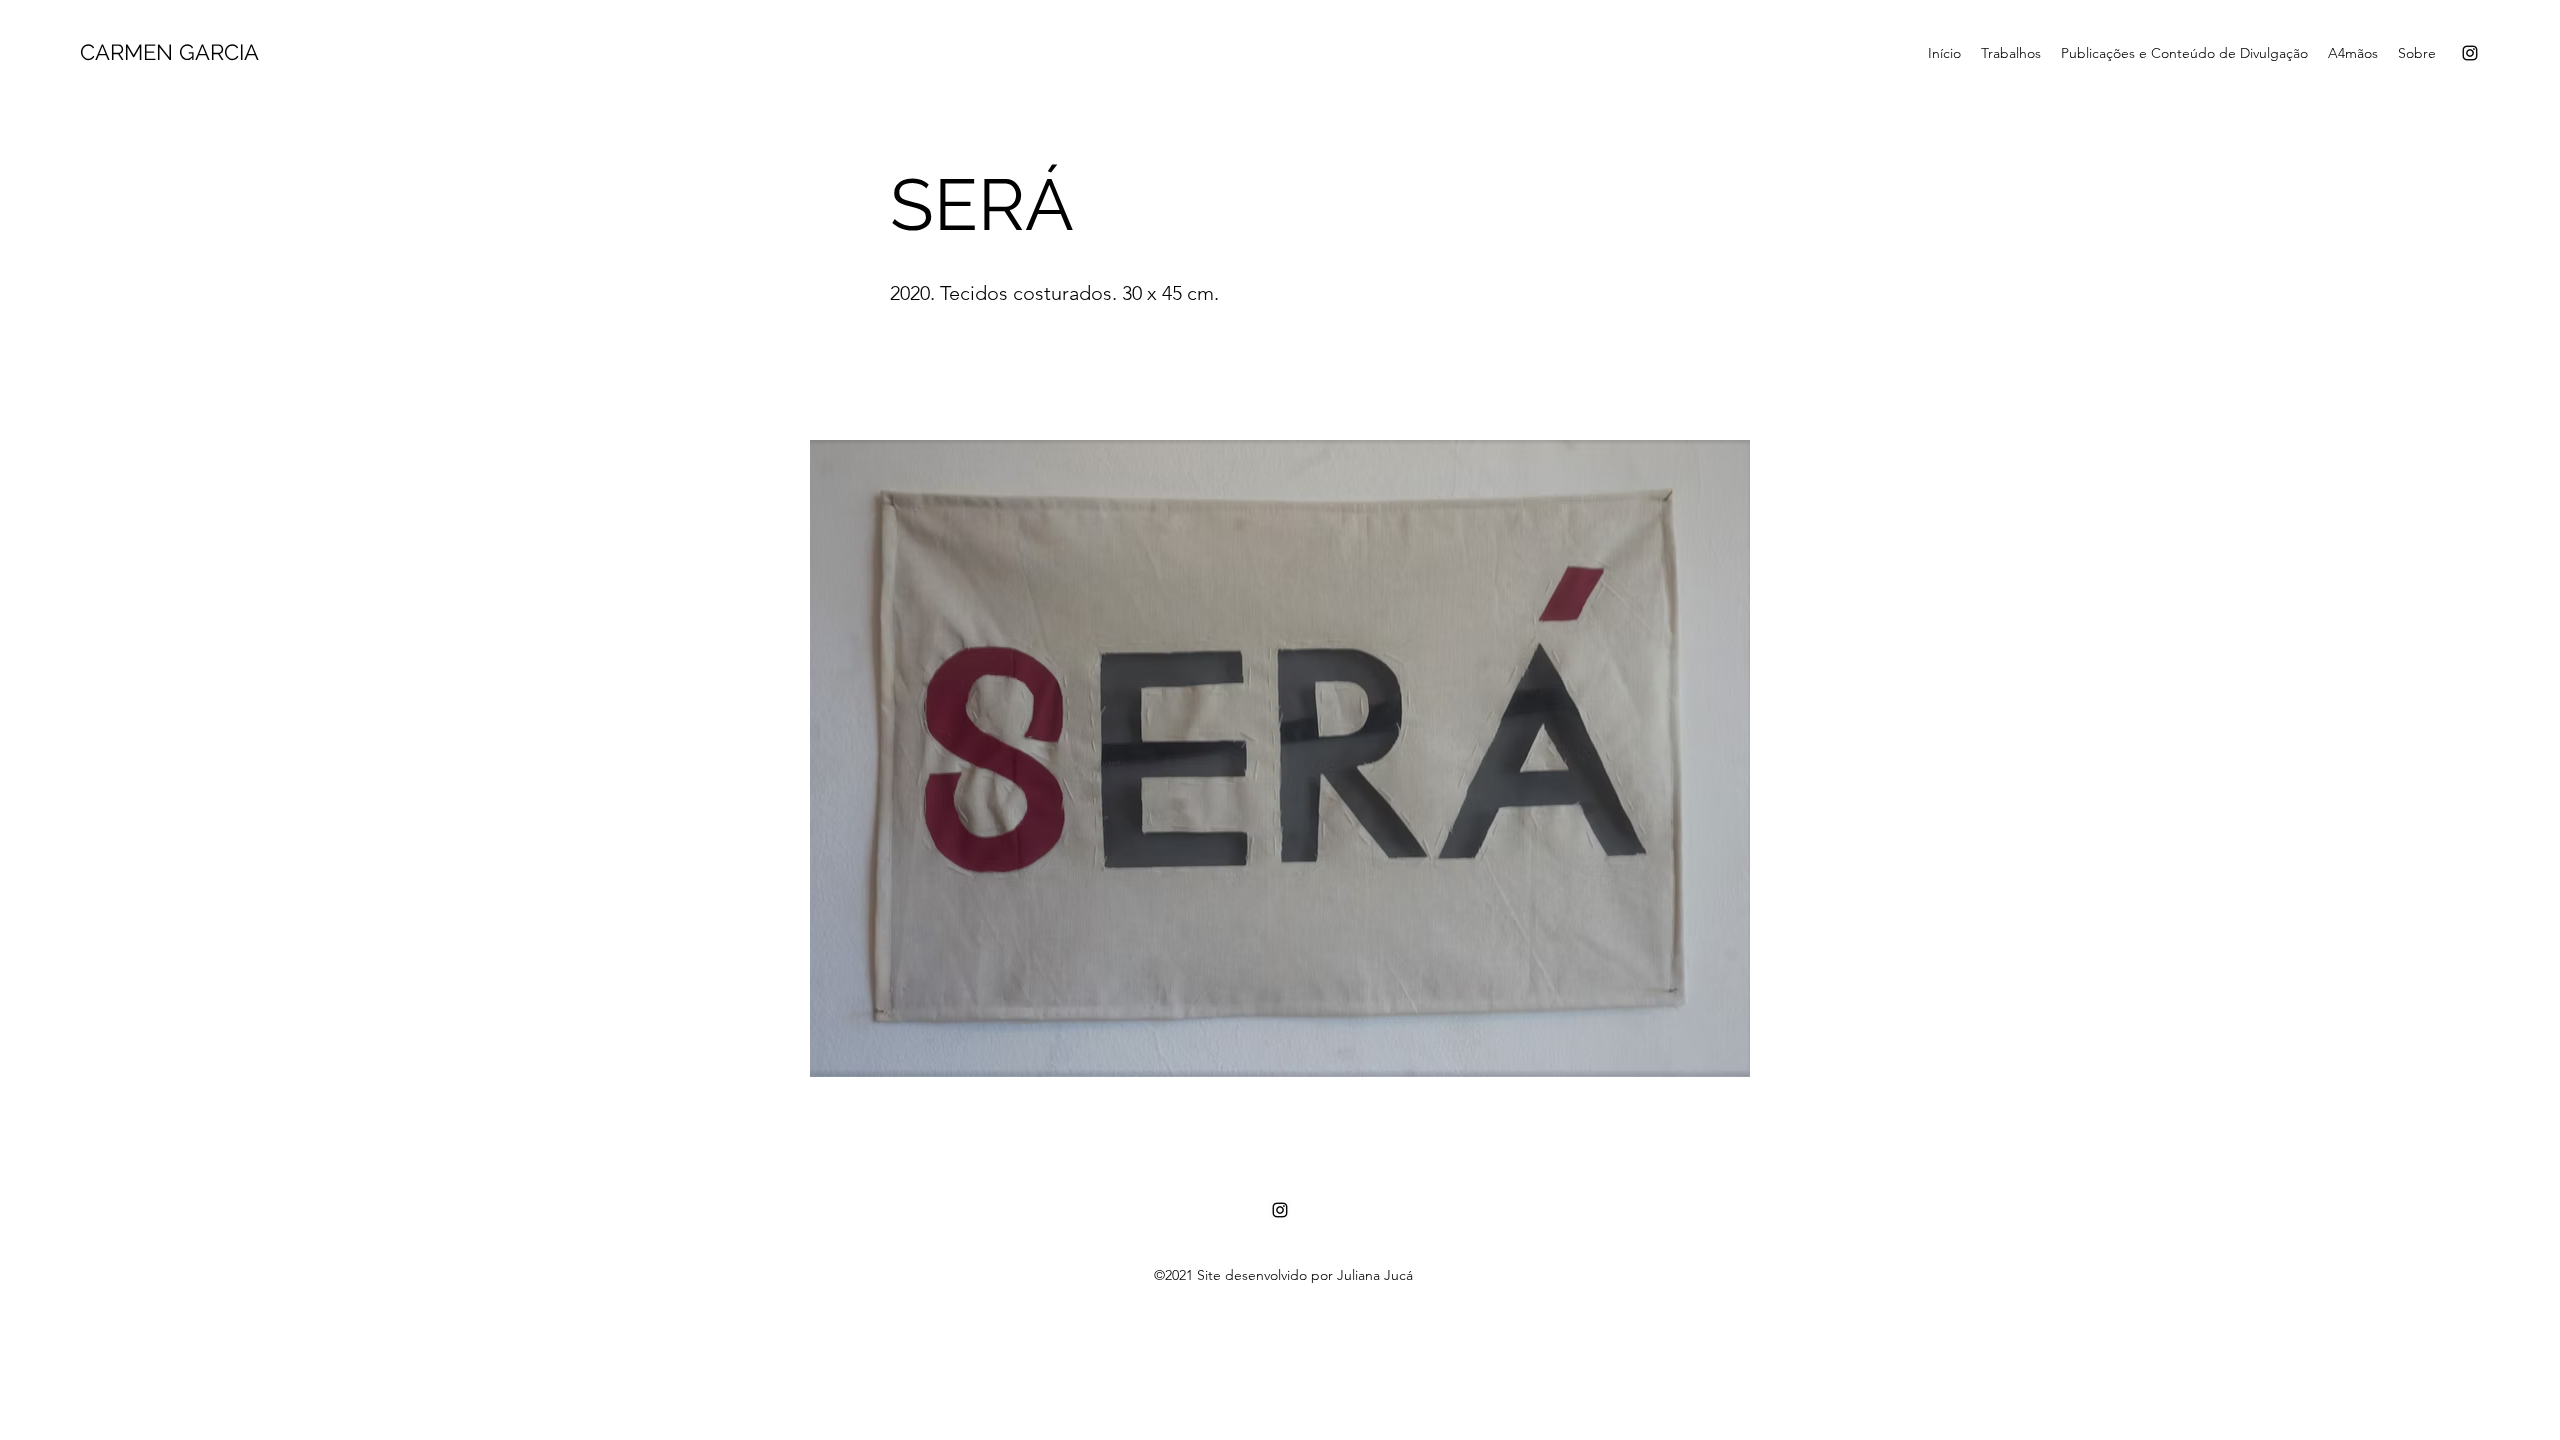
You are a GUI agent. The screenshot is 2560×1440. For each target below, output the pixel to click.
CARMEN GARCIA (169, 52)
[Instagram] (2470, 53)
